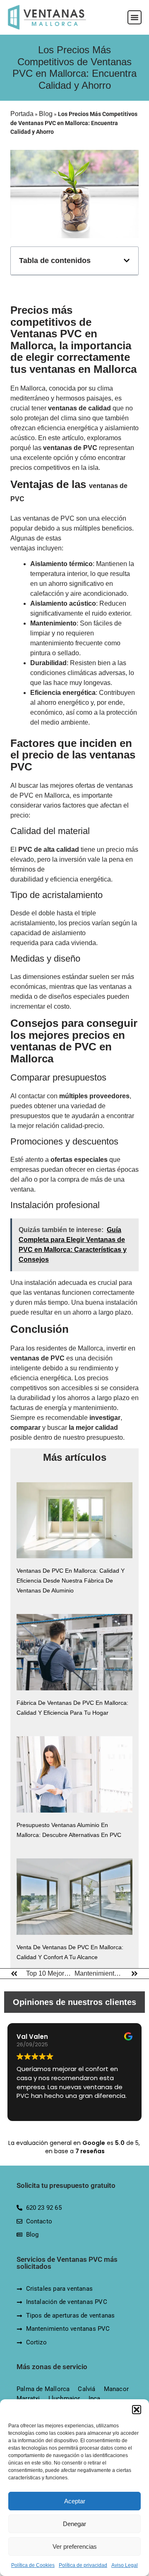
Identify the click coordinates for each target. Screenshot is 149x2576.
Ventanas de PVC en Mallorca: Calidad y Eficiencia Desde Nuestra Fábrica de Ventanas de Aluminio (71, 1581)
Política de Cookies (33, 2565)
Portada (22, 114)
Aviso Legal (125, 2565)
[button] (137, 2410)
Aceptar (75, 2501)
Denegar (74, 2524)
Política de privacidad (83, 2565)
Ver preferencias (75, 2546)
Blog (46, 114)
